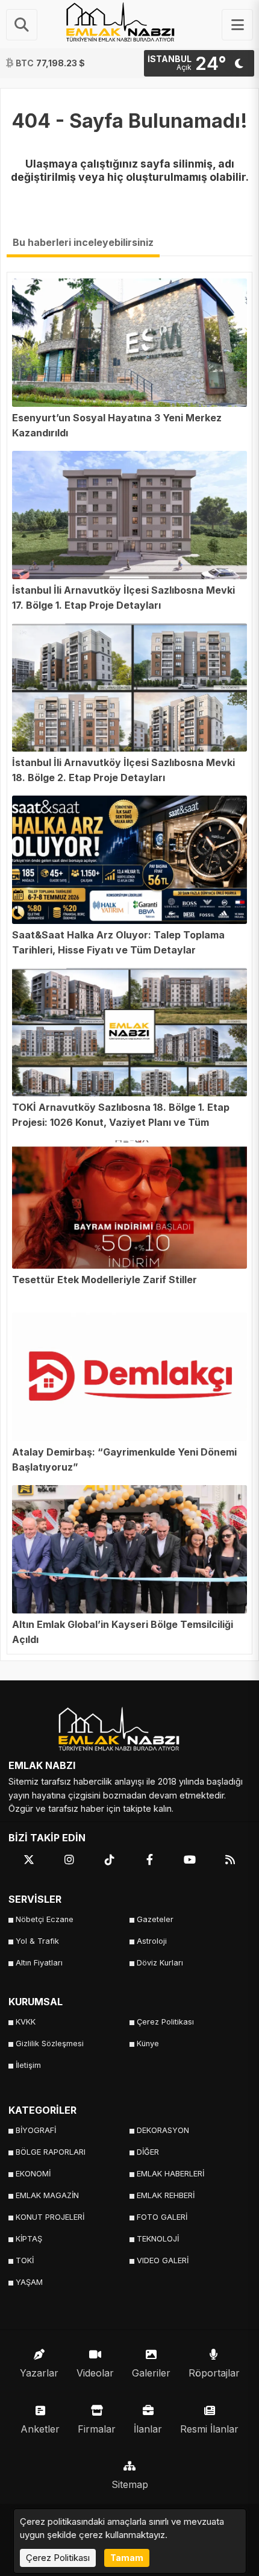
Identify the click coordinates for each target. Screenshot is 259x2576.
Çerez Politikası (165, 2022)
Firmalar (97, 2429)
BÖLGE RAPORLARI (51, 2152)
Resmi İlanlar (209, 2429)
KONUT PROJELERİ (50, 2217)
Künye (148, 2044)
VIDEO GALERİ (163, 2260)
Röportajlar (214, 2373)
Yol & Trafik (37, 1941)
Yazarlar (39, 2373)
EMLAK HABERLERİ (170, 2174)
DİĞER (148, 2152)
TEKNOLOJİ (158, 2239)
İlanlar (148, 2429)
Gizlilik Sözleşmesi (50, 2044)
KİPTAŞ (29, 2239)
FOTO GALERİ (162, 2217)
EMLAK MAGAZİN (47, 2195)
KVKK (26, 2022)
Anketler (40, 2429)
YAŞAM (29, 2282)
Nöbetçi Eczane (45, 1919)
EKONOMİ (33, 2174)
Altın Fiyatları (39, 1963)
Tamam (127, 2558)
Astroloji (152, 1941)
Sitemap (130, 2484)
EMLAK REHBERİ (166, 2195)
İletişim (28, 2065)
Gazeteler (155, 1919)
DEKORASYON (163, 2130)
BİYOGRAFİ (36, 2130)
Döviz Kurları (160, 1963)
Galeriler (151, 2373)
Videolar (95, 2373)
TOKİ (25, 2260)
